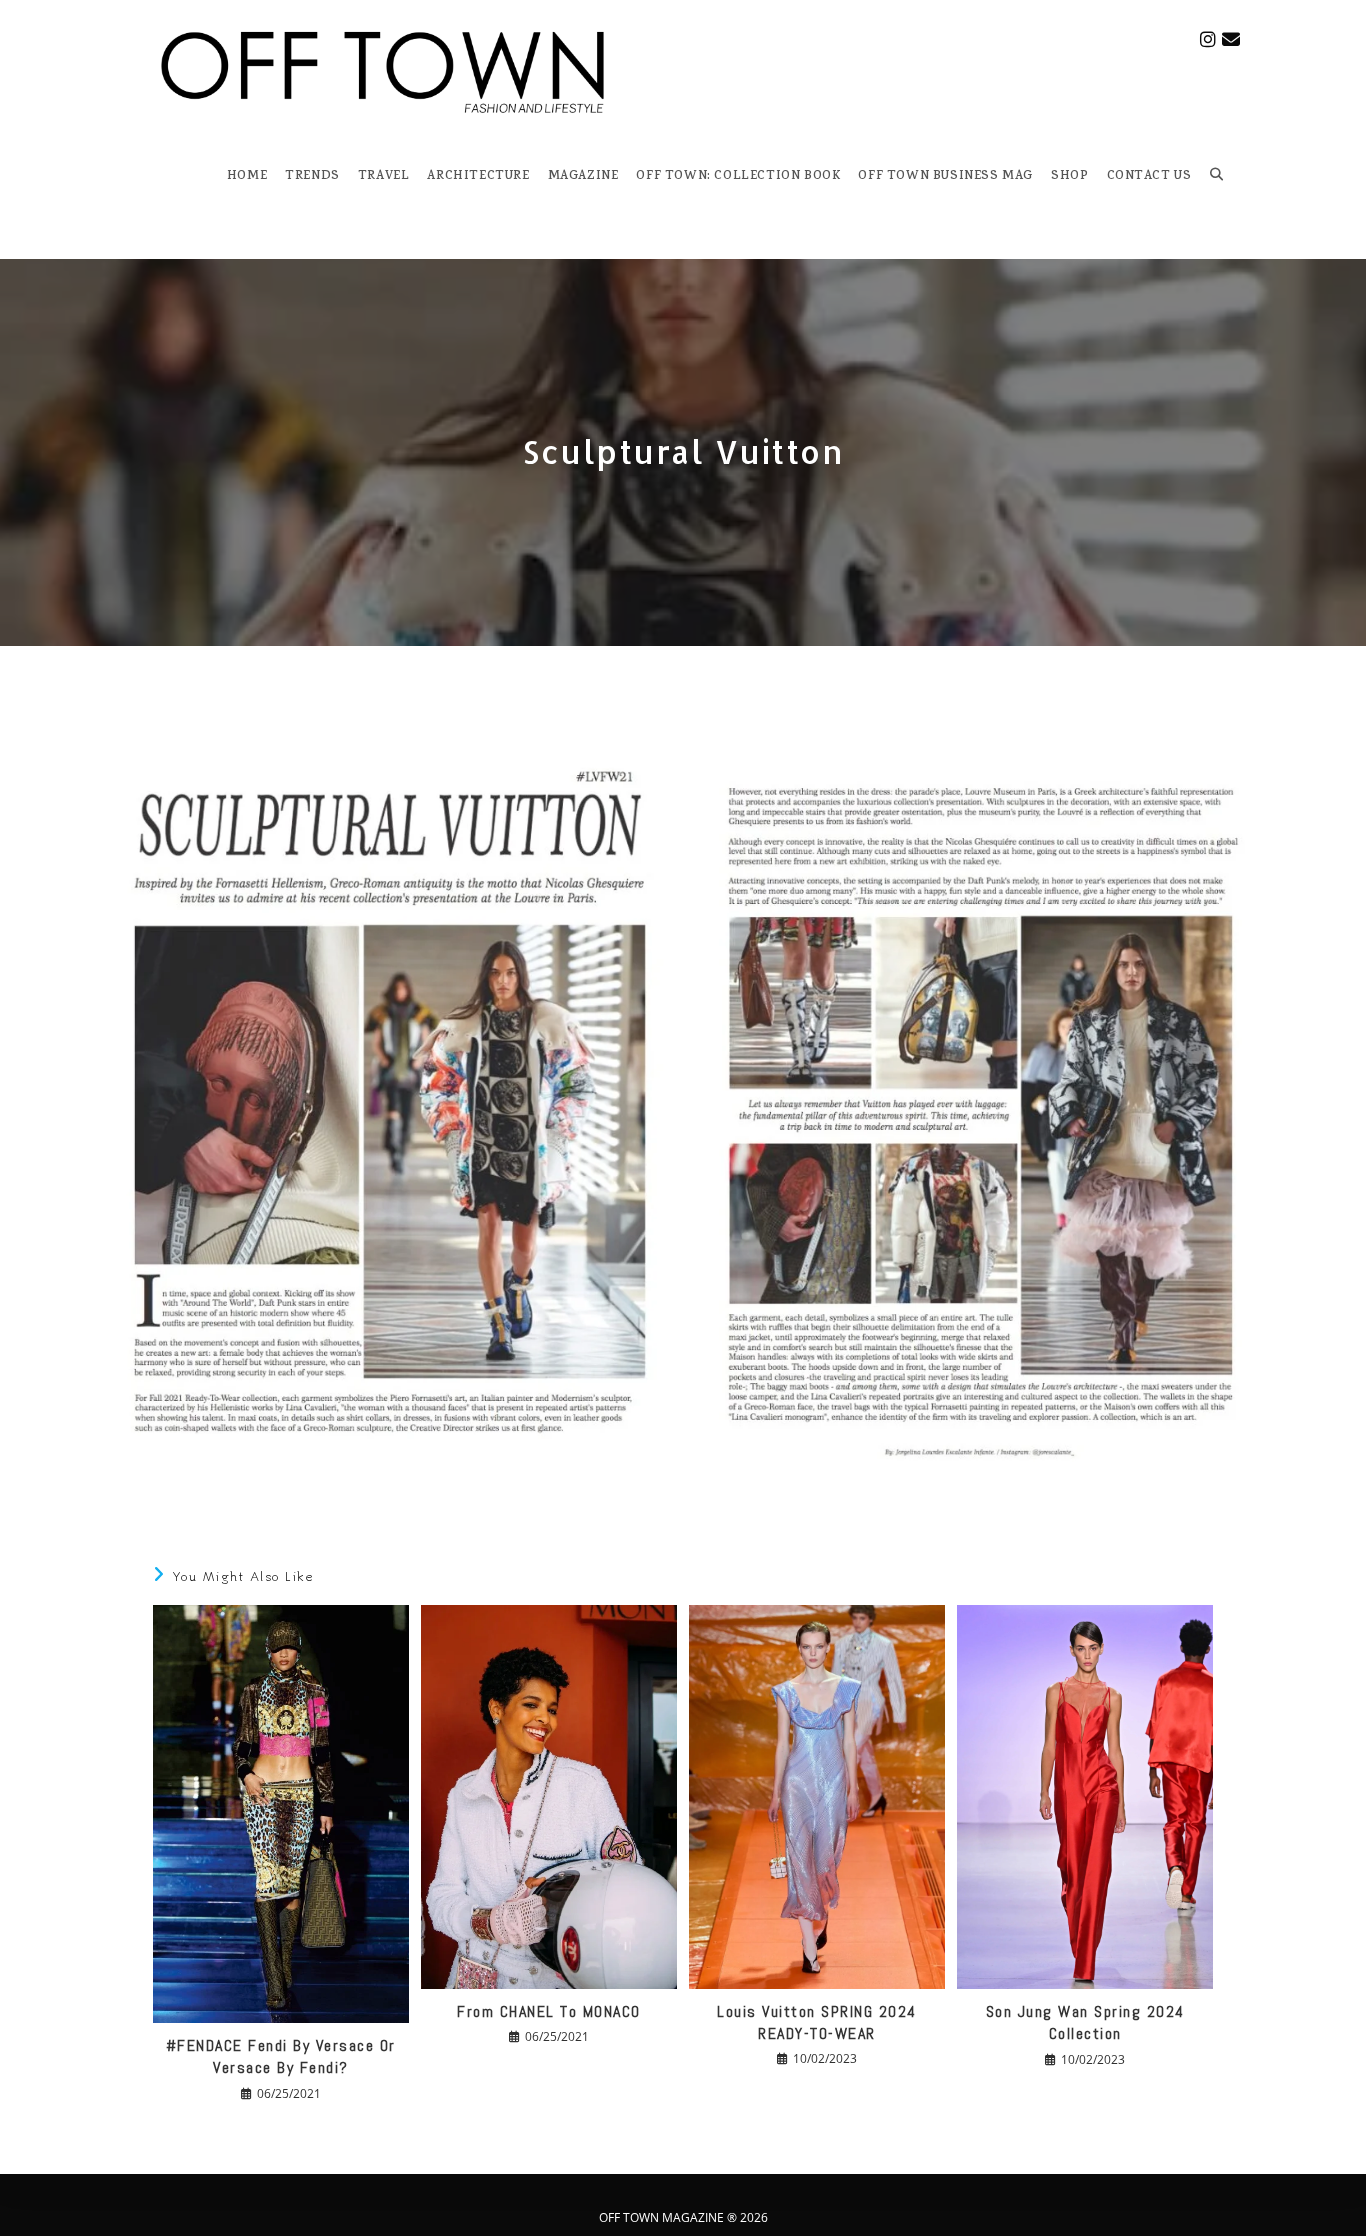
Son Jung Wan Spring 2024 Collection (1085, 2022)
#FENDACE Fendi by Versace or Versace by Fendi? (281, 2056)
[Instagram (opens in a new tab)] (1208, 39)
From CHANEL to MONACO (549, 2011)
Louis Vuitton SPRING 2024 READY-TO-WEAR (817, 2022)
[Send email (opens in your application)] (1231, 39)
